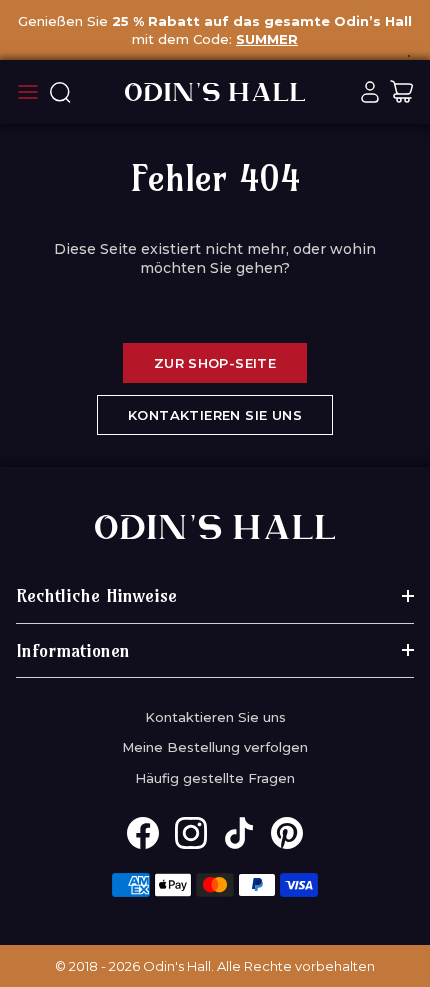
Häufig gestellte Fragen (215, 778)
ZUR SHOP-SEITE (215, 363)
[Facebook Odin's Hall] (143, 833)
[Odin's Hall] (215, 92)
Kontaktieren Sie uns (215, 717)
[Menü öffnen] (28, 92)
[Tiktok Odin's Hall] (239, 833)
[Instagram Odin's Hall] (191, 833)
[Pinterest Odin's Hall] (287, 833)
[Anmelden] (370, 92)
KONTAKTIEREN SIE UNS (215, 415)
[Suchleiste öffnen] (60, 92)
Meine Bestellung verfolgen (215, 747)
